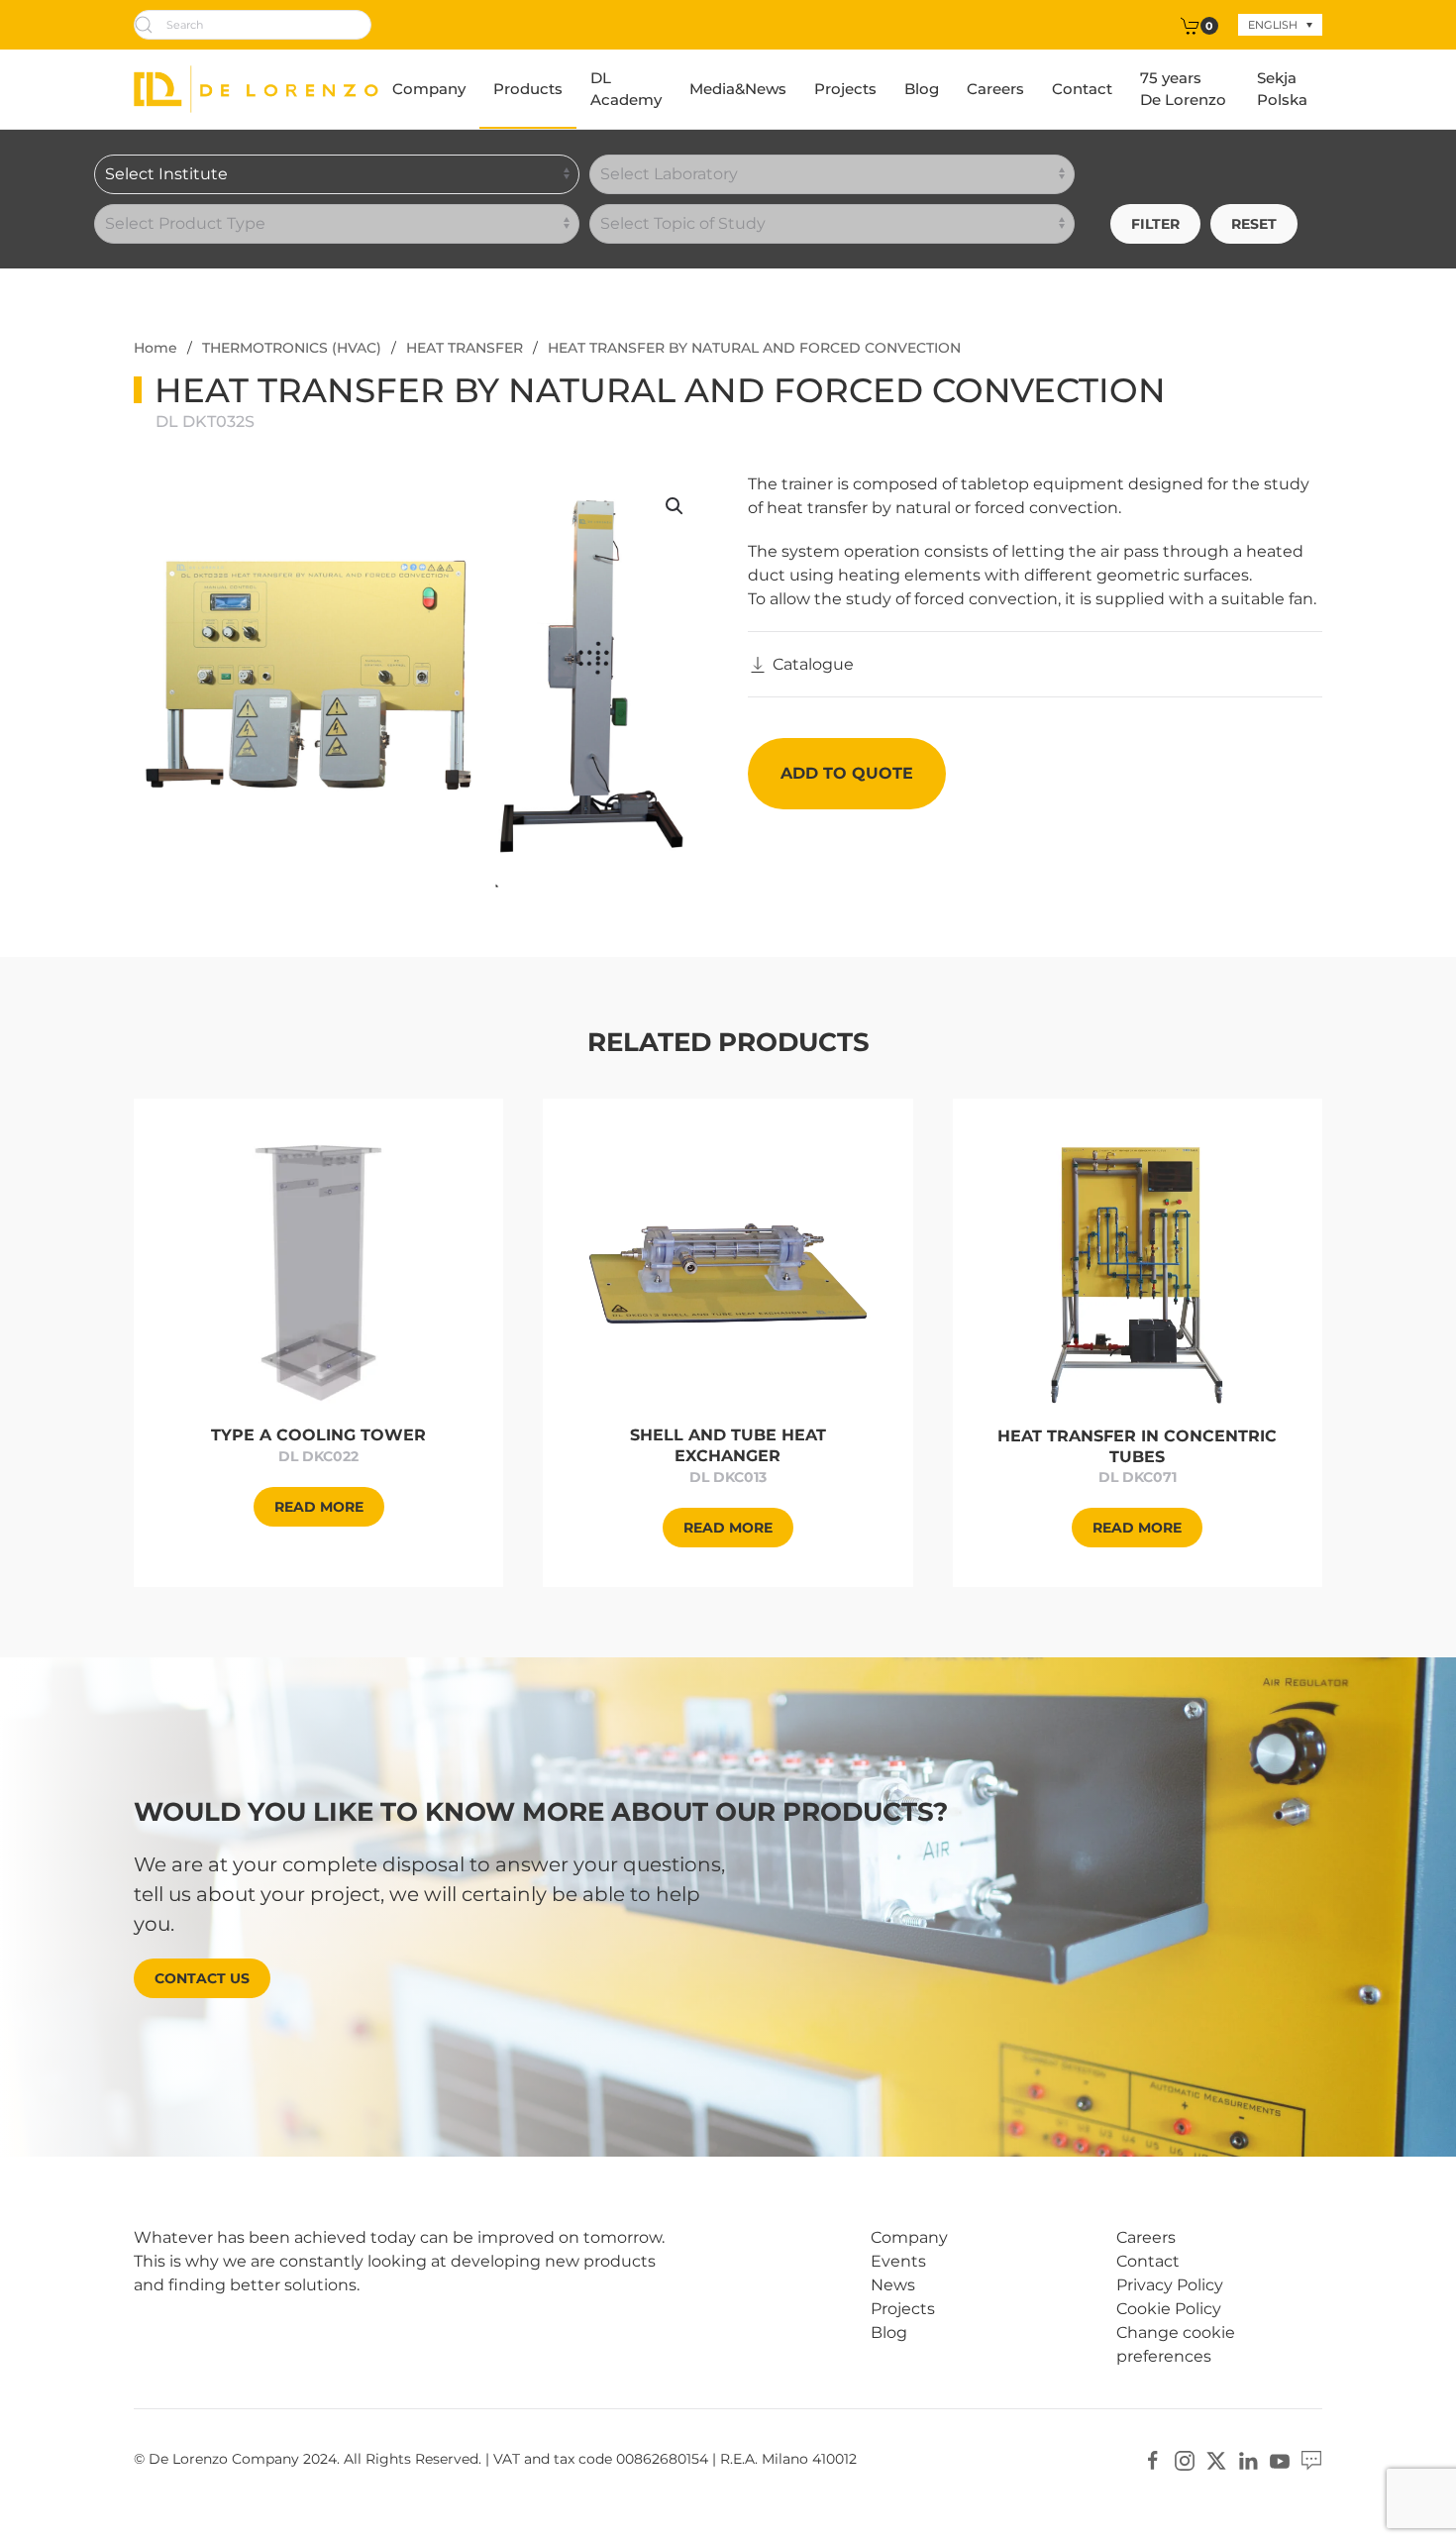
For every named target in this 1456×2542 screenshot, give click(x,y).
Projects (845, 89)
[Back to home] (256, 89)
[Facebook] (1153, 2460)
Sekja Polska (1282, 89)
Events (898, 2261)
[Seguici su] (1311, 2460)
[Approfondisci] (318, 1271)
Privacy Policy (1170, 2285)
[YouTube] (1280, 2460)
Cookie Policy (1169, 2309)
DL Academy (626, 89)
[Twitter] (1216, 2460)
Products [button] (528, 89)
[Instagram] (1185, 2460)
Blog (922, 89)
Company (429, 89)
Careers (995, 89)
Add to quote (847, 773)
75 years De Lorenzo (1183, 89)
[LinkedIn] (1248, 2460)
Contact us (202, 1978)
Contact (1082, 89)
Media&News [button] (738, 89)
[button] (675, 506)
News (893, 2285)
